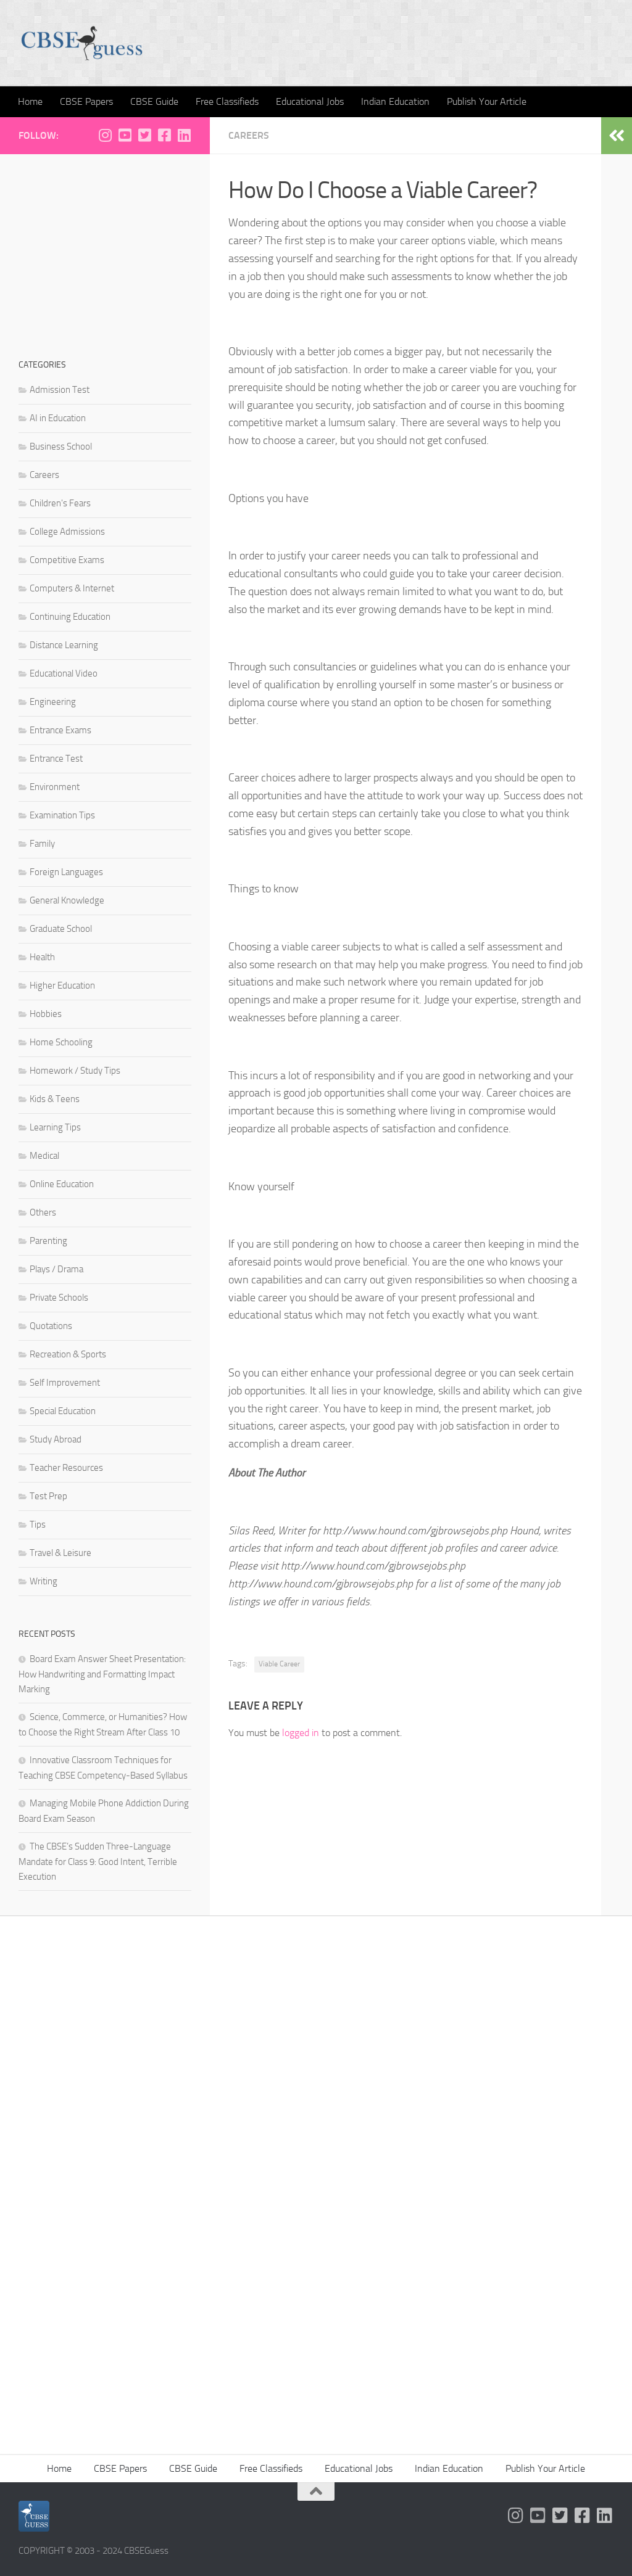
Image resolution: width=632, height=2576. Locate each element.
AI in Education (58, 418)
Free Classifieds (227, 101)
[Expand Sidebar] (617, 136)
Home (30, 101)
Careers (249, 135)
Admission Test (60, 390)
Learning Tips (55, 1127)
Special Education (63, 1411)
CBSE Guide (154, 101)
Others (43, 1212)
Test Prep (48, 1496)
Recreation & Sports (68, 1354)
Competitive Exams (67, 560)
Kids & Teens (55, 1099)
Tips (38, 1525)
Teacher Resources (66, 1468)
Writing (44, 1581)
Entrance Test (56, 759)
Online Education (62, 1184)
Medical (44, 1156)
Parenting (48, 1241)
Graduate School (61, 929)
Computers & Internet (72, 588)
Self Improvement (65, 1383)
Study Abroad (56, 1439)
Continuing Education (70, 617)
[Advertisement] (105, 250)
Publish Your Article (487, 101)
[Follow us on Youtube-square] (125, 135)
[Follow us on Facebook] (164, 135)
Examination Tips (62, 815)
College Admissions (67, 532)
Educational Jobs (310, 101)
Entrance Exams (60, 730)
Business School (61, 446)
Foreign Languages (66, 872)
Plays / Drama (56, 1269)
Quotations (51, 1326)
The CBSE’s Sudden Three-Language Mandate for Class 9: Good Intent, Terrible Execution (98, 1862)
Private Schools (59, 1298)
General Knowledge (67, 900)
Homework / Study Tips (75, 1071)
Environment (55, 787)
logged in (301, 1733)
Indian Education (395, 101)
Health (42, 957)
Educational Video (64, 673)
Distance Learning (64, 645)
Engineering (53, 702)
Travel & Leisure (60, 1553)
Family (42, 844)
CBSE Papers (86, 101)
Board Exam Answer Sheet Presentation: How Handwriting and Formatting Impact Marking (102, 1674)
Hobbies (46, 1014)
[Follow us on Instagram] (105, 135)
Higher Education (62, 986)
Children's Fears (60, 503)
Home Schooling (61, 1042)
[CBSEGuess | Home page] (82, 43)
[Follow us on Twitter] (144, 135)
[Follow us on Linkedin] (184, 135)
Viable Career (279, 1664)
